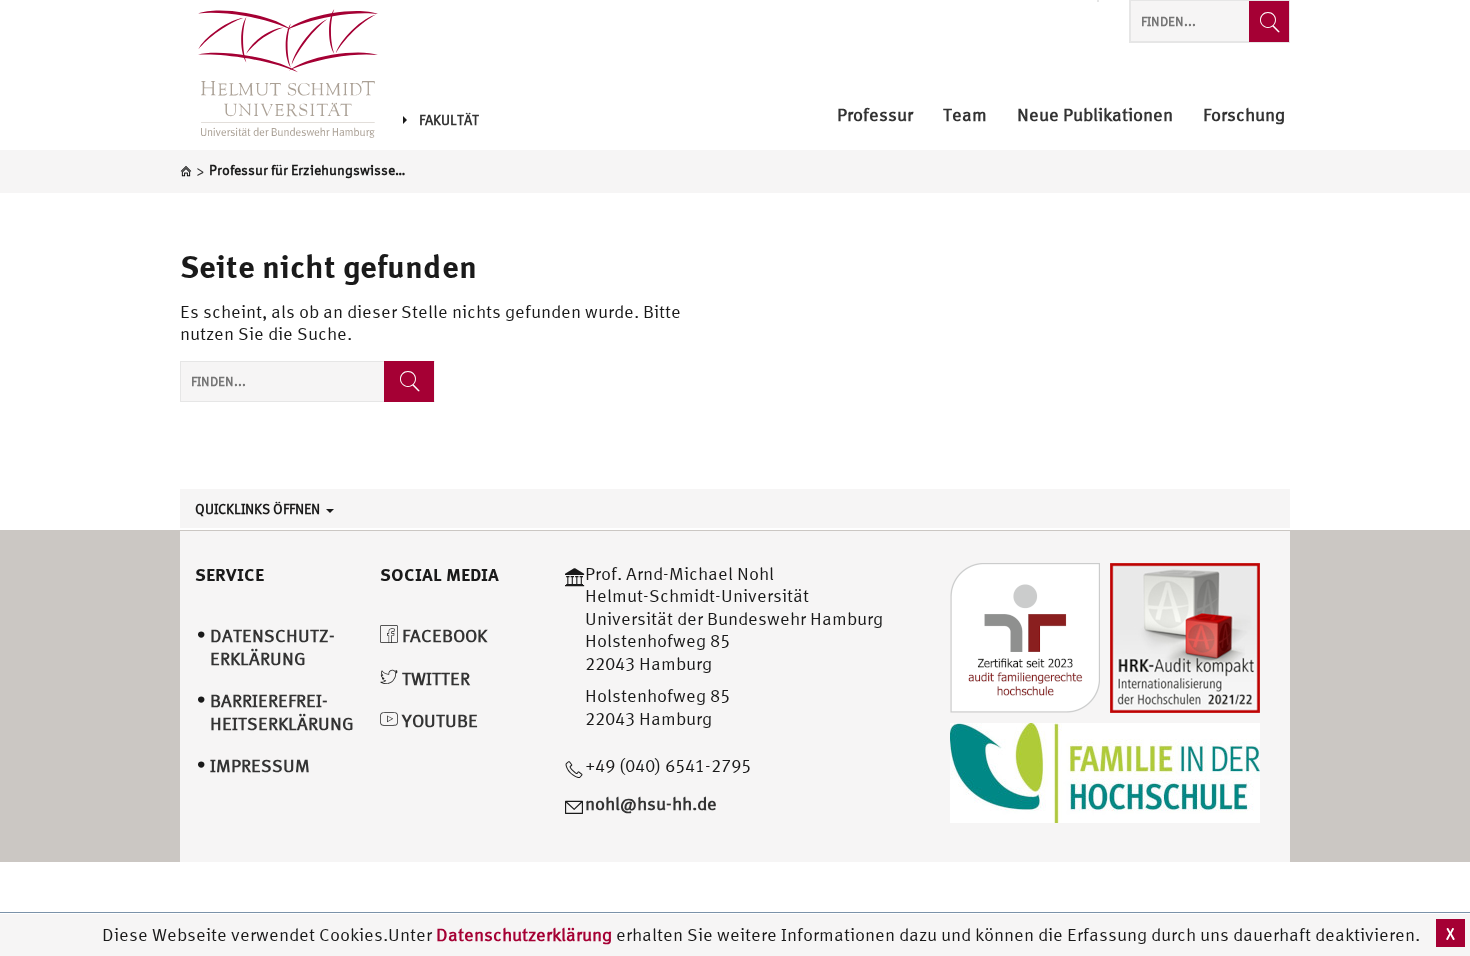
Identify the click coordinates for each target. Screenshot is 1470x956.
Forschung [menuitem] (1244, 115)
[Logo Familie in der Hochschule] (1105, 770)
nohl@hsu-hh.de (651, 803)
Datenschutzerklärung (524, 934)
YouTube (438, 720)
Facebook (442, 635)
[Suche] (409, 381)
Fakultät (449, 120)
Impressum (260, 765)
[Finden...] (1269, 21)
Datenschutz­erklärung (272, 647)
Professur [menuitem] (875, 115)
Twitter (434, 678)
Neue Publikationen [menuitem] (1095, 115)
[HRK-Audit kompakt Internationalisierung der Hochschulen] (1185, 635)
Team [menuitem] (965, 115)
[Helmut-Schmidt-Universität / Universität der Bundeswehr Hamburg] (279, 75)
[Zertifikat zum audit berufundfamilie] (1025, 635)
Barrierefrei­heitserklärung (282, 712)
